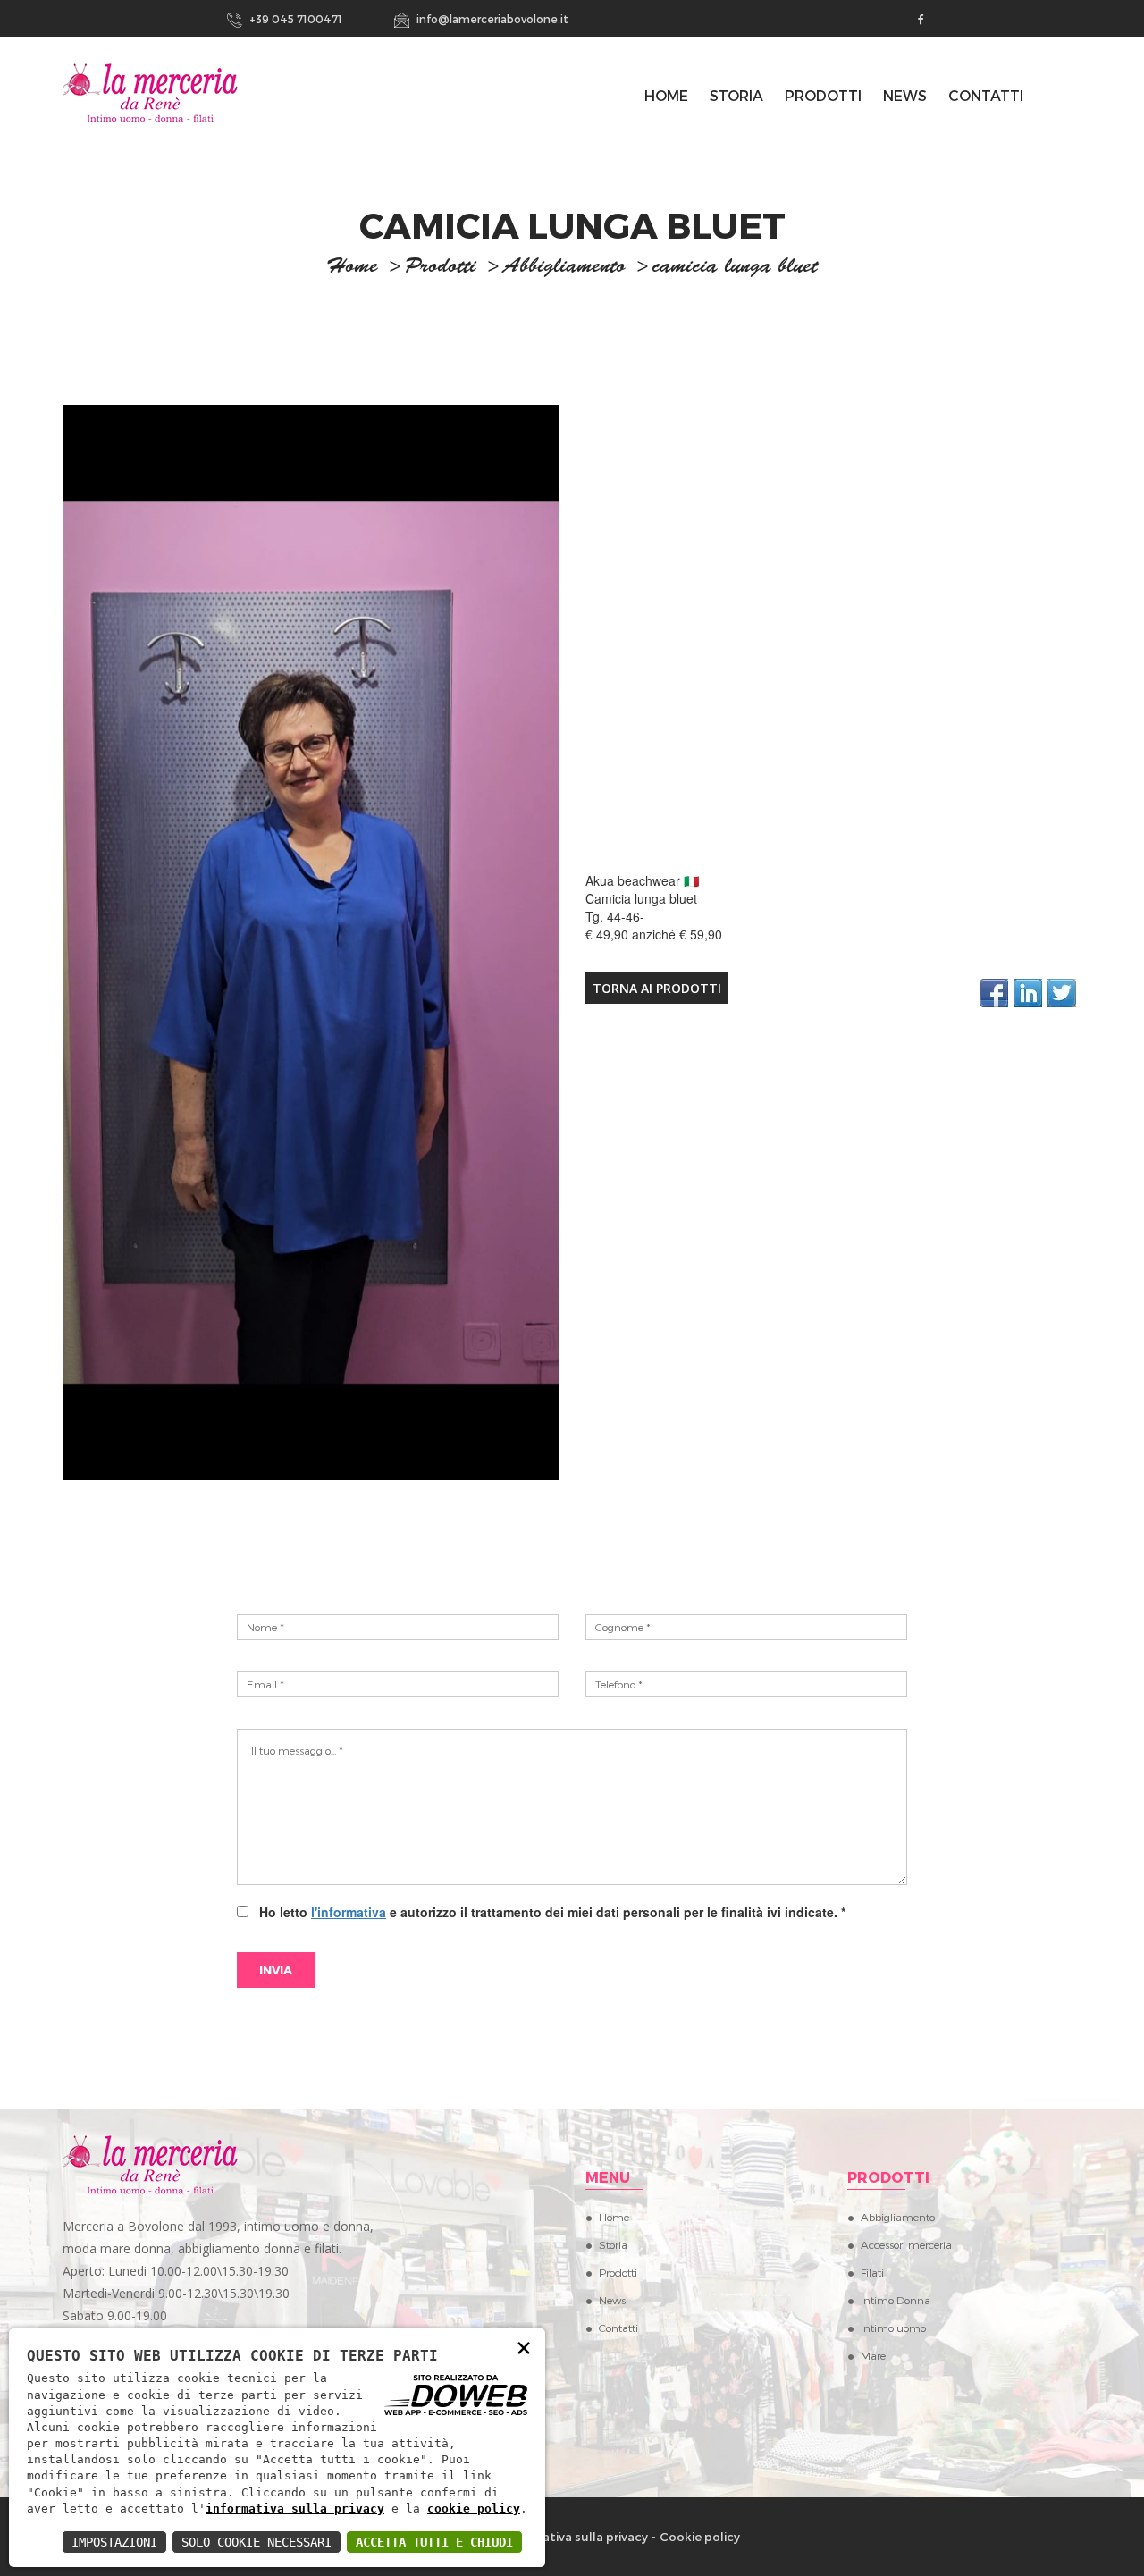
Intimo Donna (896, 2300)
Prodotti (823, 95)
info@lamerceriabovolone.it (491, 19)
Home (614, 2217)
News (905, 95)
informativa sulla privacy (295, 2509)
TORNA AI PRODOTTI (657, 988)
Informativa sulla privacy (576, 2537)
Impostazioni (114, 2542)
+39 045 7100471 (294, 19)
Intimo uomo (893, 2328)
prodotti (441, 268)
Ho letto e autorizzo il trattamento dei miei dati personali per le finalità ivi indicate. (549, 1912)
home (352, 268)
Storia (736, 95)
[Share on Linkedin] (1028, 993)
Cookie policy (700, 2537)
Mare (873, 2355)
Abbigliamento (564, 268)
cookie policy (474, 2509)
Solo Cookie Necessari (257, 2542)
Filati (872, 2272)
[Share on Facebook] (994, 993)
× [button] (524, 2347)
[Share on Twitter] (1062, 993)
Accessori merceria (906, 2244)
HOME (666, 95)
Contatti (986, 95)
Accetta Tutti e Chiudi (434, 2542)
